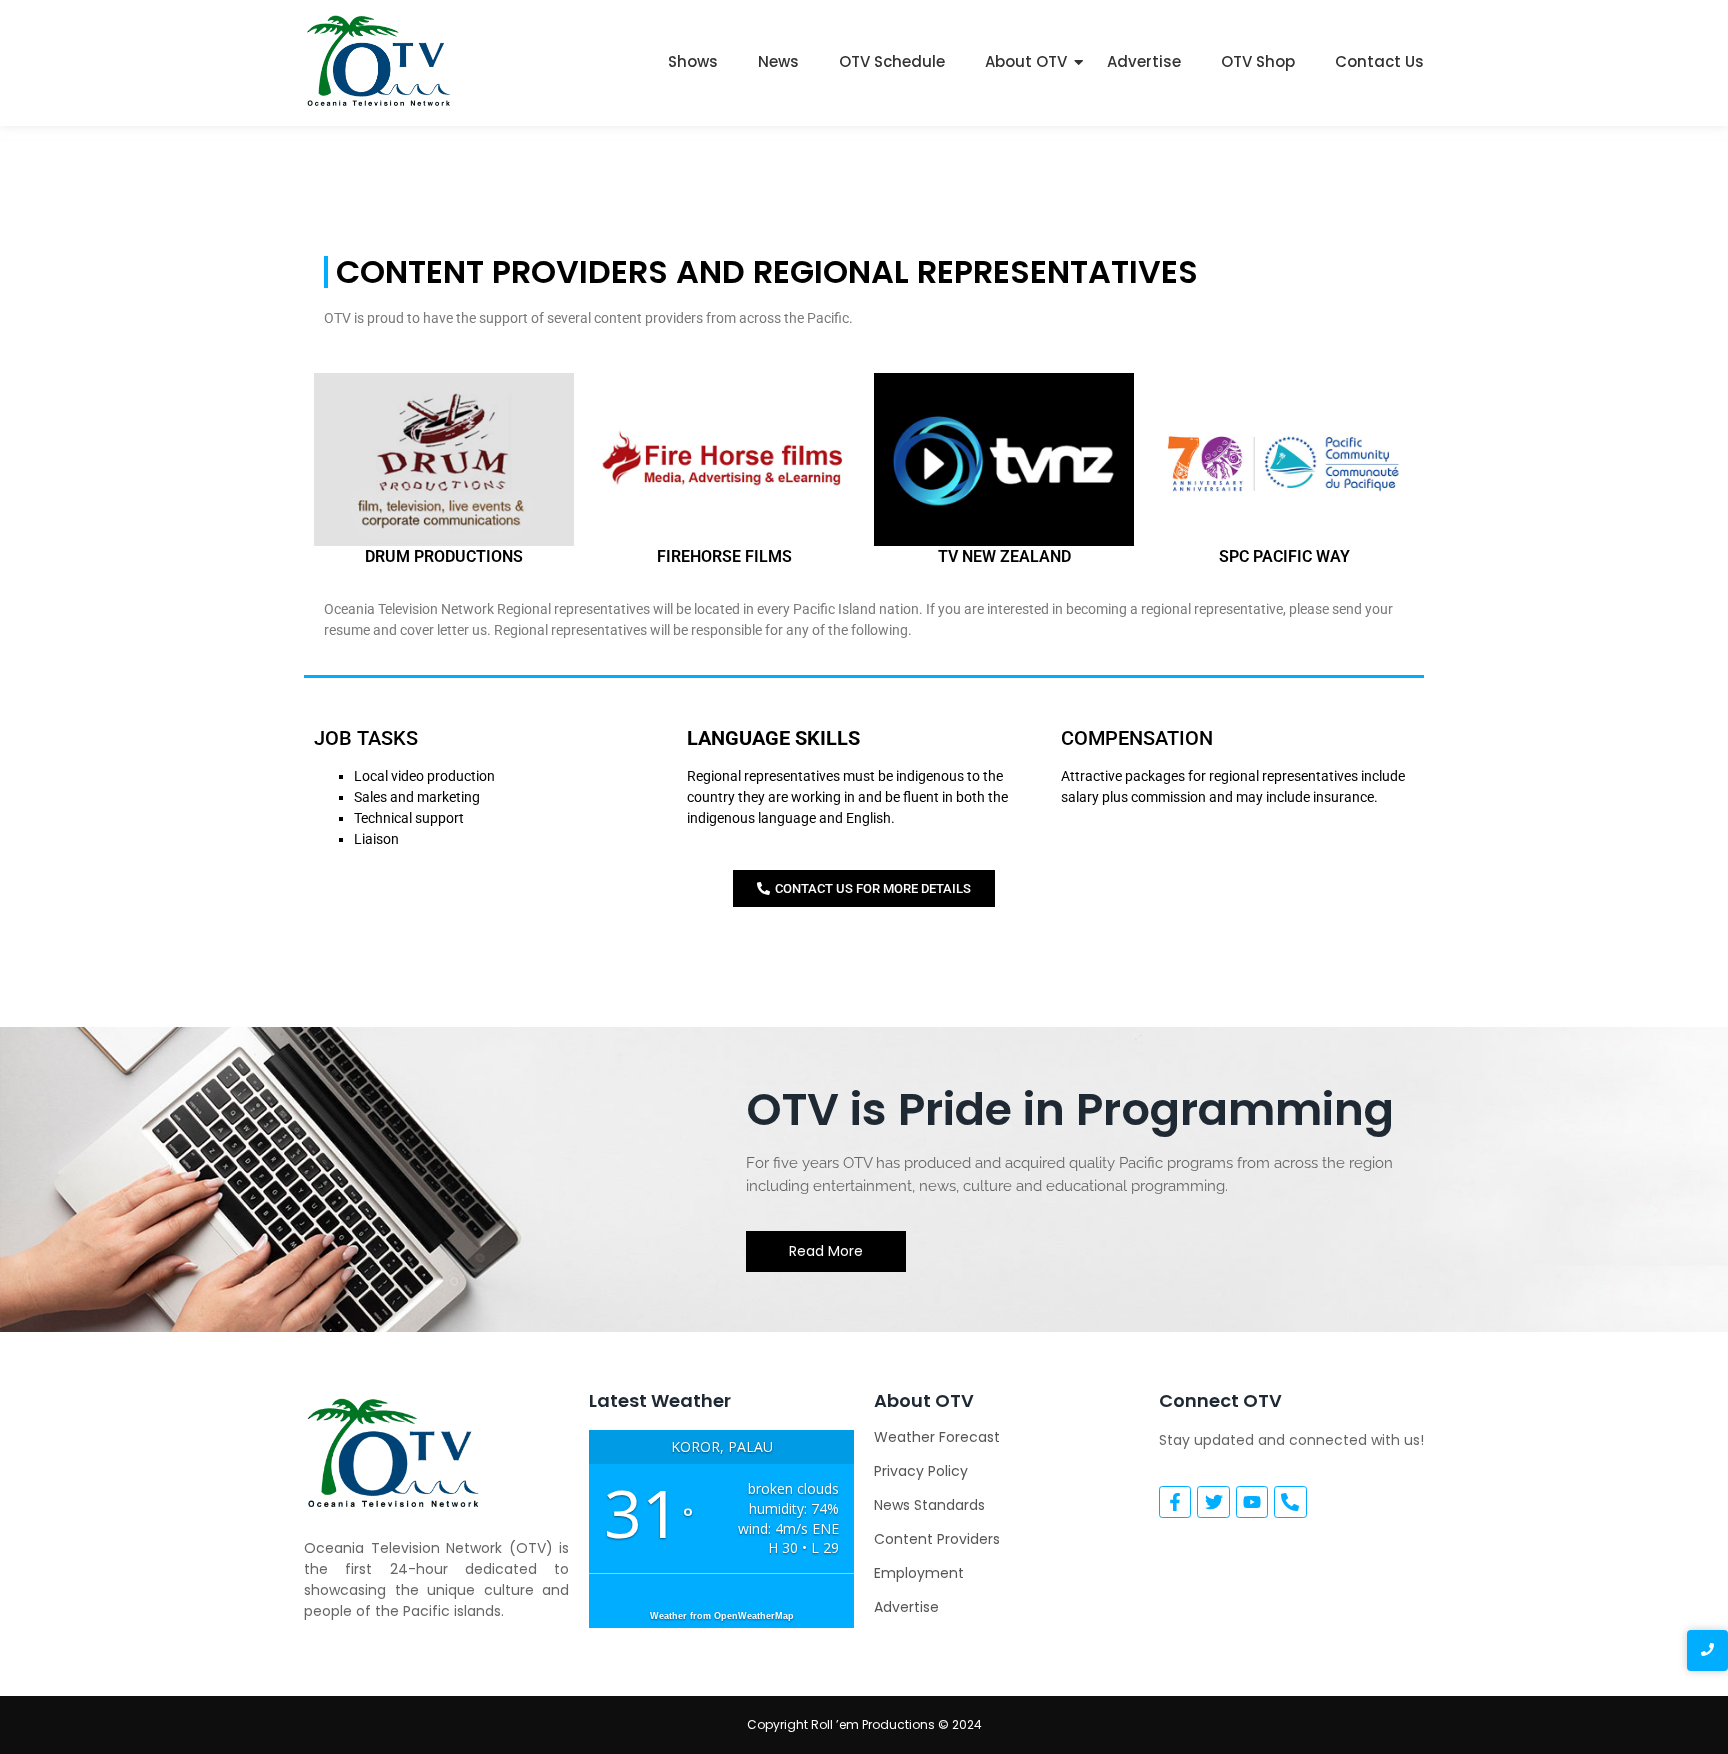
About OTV (1026, 61)
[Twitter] (1213, 1502)
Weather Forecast (937, 1437)
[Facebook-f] (1175, 1502)
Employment (919, 1573)
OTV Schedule (892, 61)
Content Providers (937, 1539)
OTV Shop (1258, 61)
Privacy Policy (921, 1471)
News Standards (929, 1505)
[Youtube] (1252, 1502)
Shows (693, 61)
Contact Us (1379, 61)
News (778, 61)
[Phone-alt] (1290, 1502)
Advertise (1144, 61)
